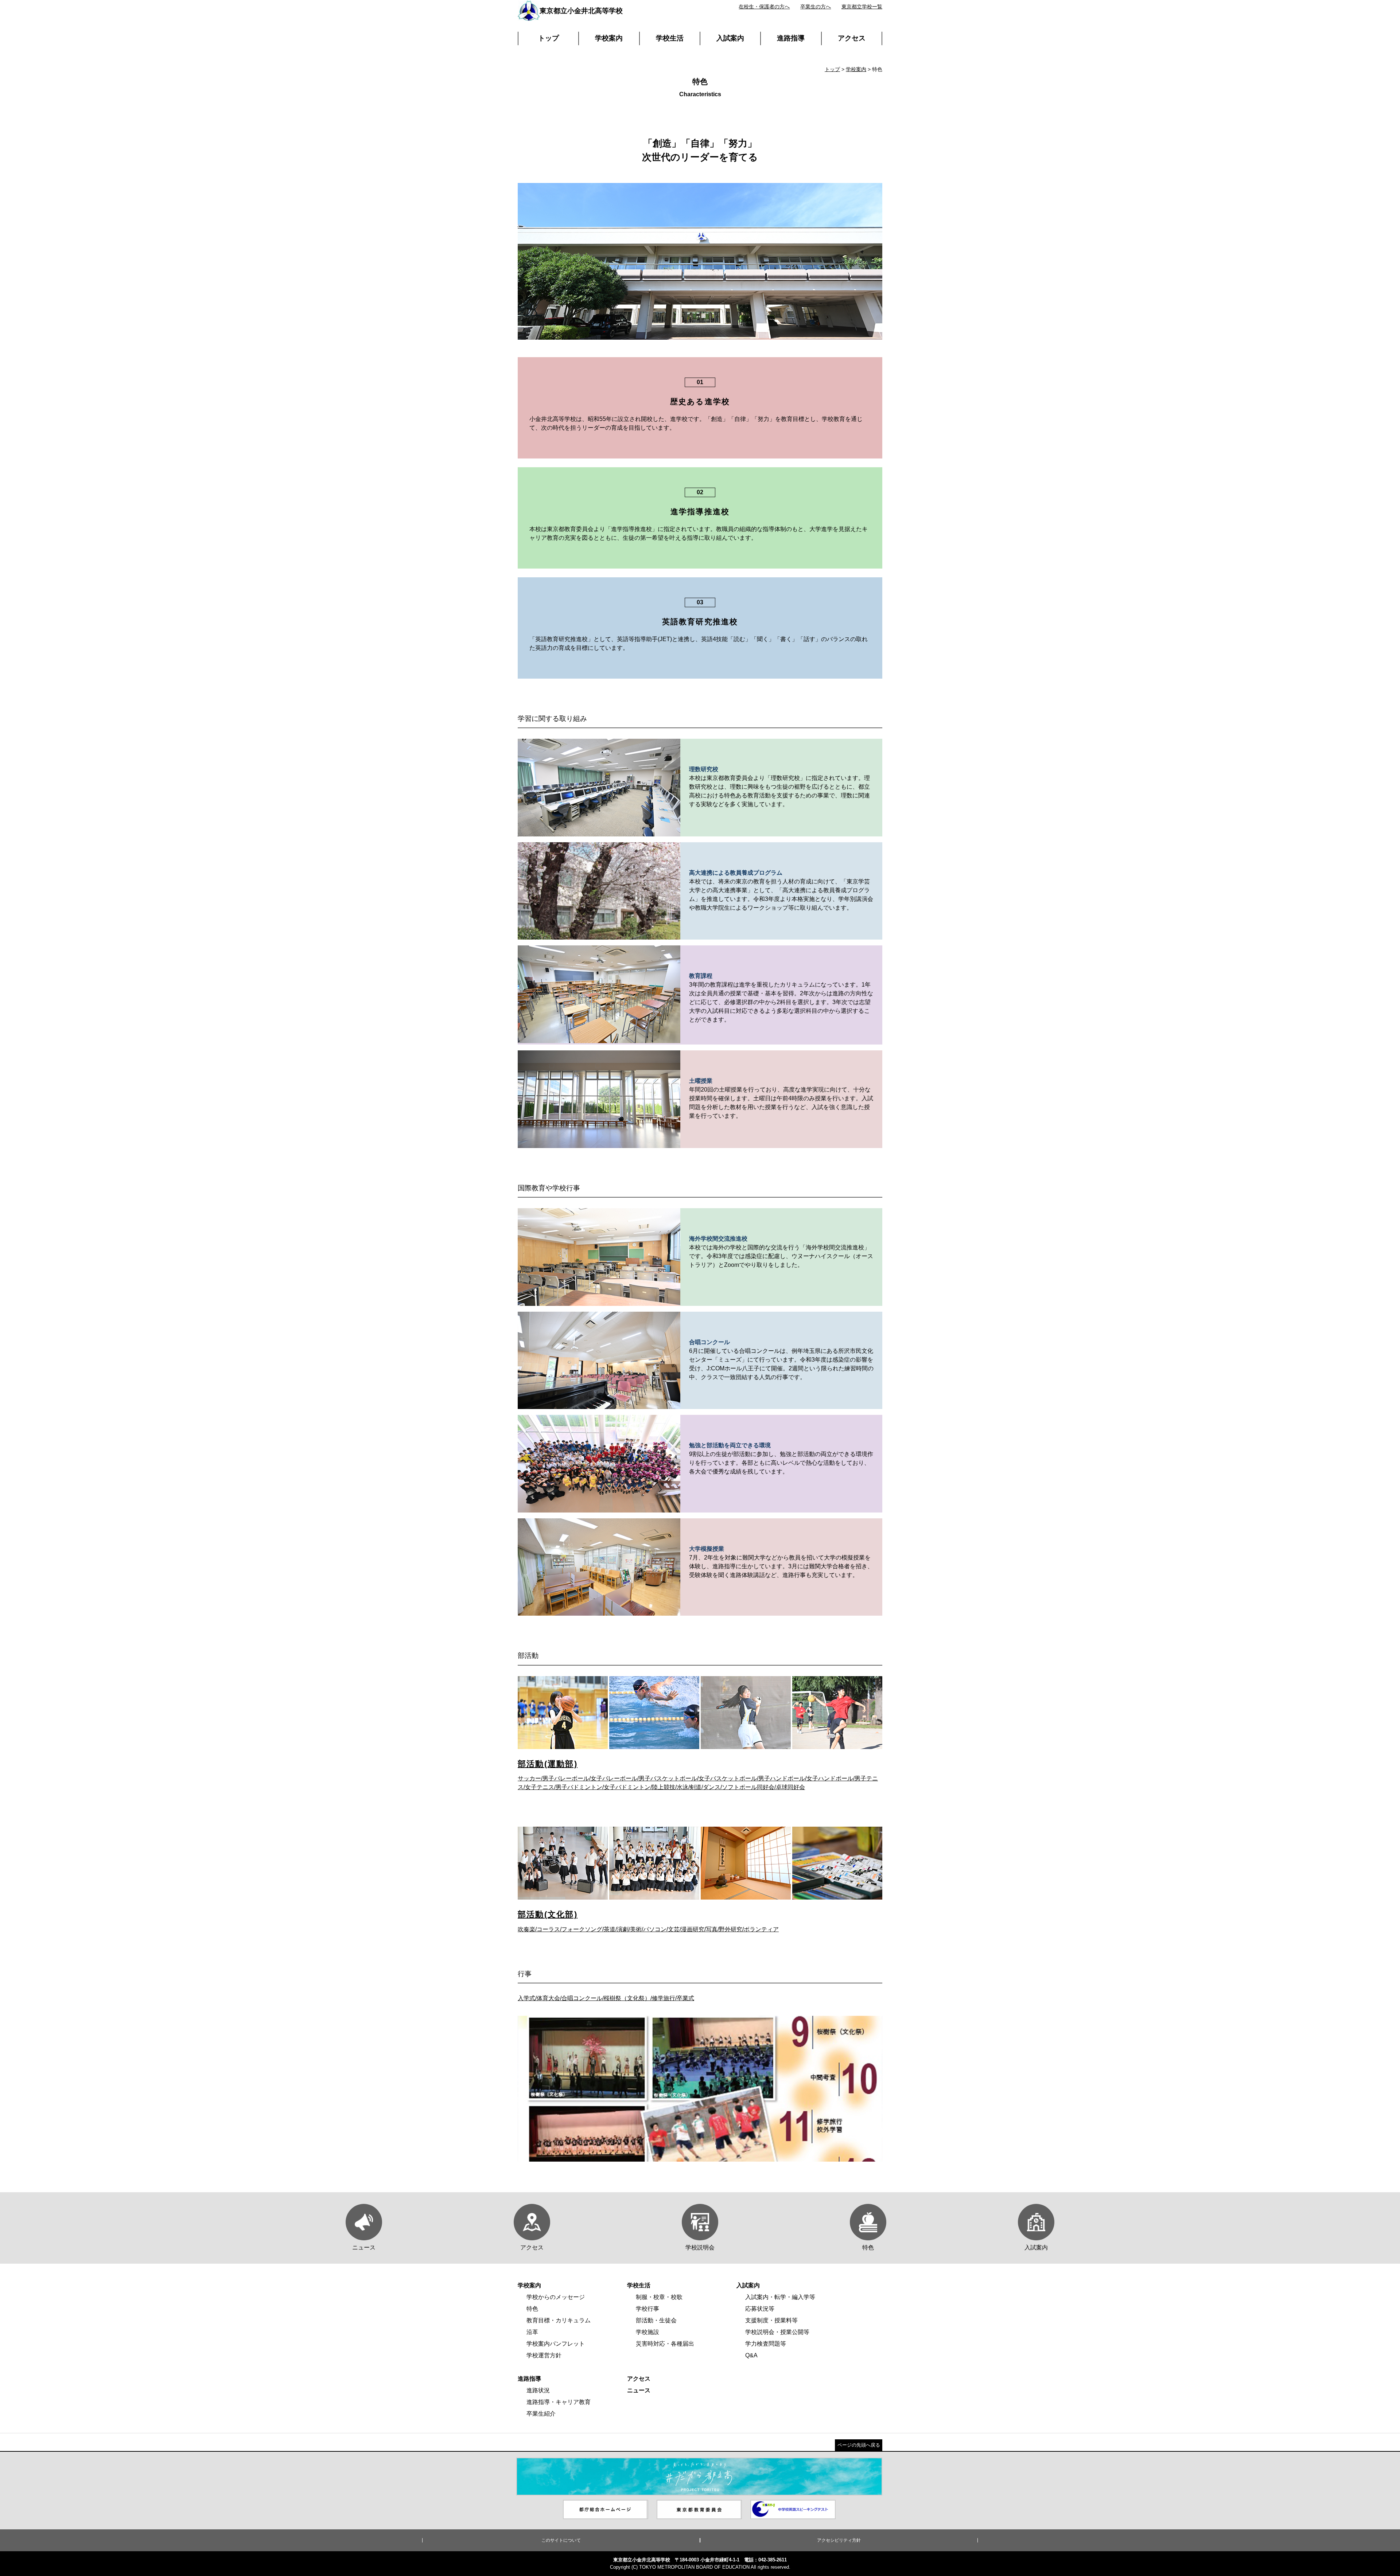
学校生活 (670, 38)
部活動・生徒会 (656, 2320)
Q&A (751, 2355)
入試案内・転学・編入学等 (780, 2297)
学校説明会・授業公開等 (777, 2332)
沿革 (532, 2332)
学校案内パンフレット (556, 2344)
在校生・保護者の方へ (764, 7)
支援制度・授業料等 (771, 2320)
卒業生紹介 (541, 2414)
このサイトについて (561, 2540)
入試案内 (730, 38)
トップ (549, 38)
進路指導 (791, 38)
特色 (532, 2309)
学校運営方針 (544, 2355)
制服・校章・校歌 (659, 2297)
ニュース (639, 2390)
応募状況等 (760, 2309)
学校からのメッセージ (556, 2297)
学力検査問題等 (766, 2344)
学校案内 (609, 38)
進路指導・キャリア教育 (559, 2402)
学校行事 (647, 2309)
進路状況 (538, 2390)
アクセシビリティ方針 (839, 2540)
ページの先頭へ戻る (859, 2445)
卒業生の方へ (816, 7)
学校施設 (647, 2332)
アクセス (852, 38)
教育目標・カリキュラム (559, 2320)
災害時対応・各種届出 (665, 2344)
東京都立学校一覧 (862, 7)
